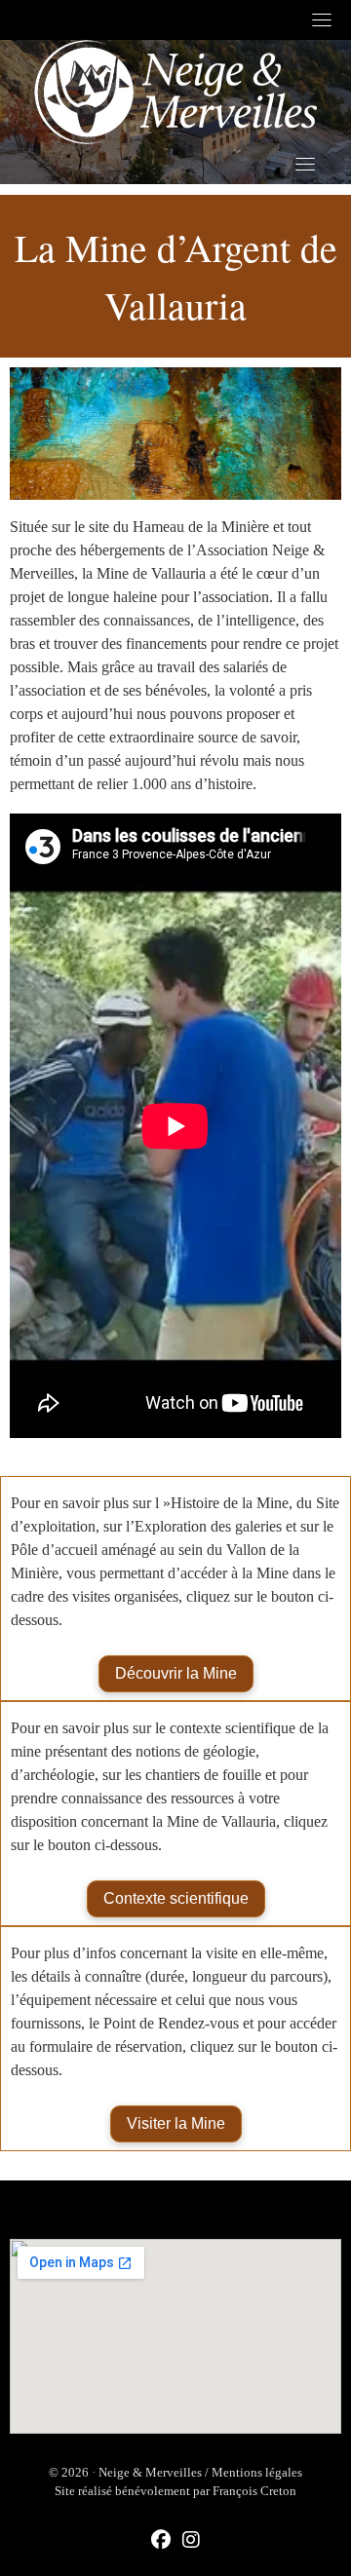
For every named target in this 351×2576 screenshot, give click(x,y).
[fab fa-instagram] (191, 2541)
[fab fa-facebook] (161, 2541)
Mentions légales (257, 2472)
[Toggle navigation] (322, 19)
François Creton (254, 2491)
